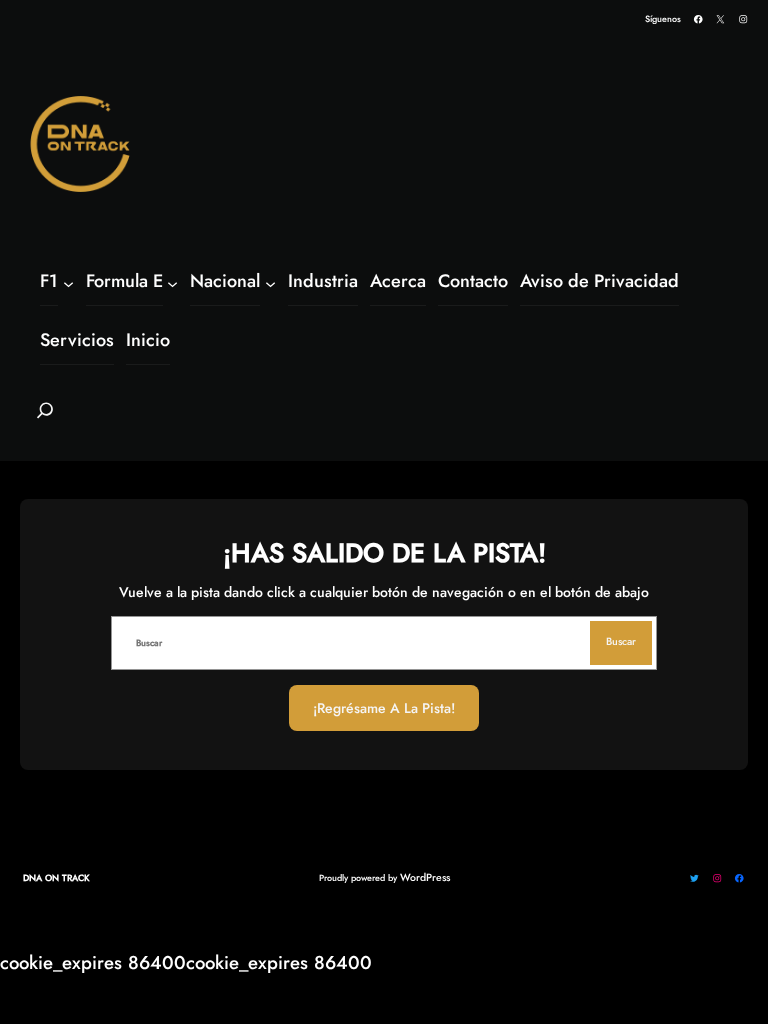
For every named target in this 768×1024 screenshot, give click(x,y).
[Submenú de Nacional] (270, 282)
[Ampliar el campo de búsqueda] (45, 419)
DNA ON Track (56, 877)
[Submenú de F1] (68, 282)
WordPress (425, 877)
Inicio (148, 340)
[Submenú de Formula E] (172, 282)
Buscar (621, 641)
